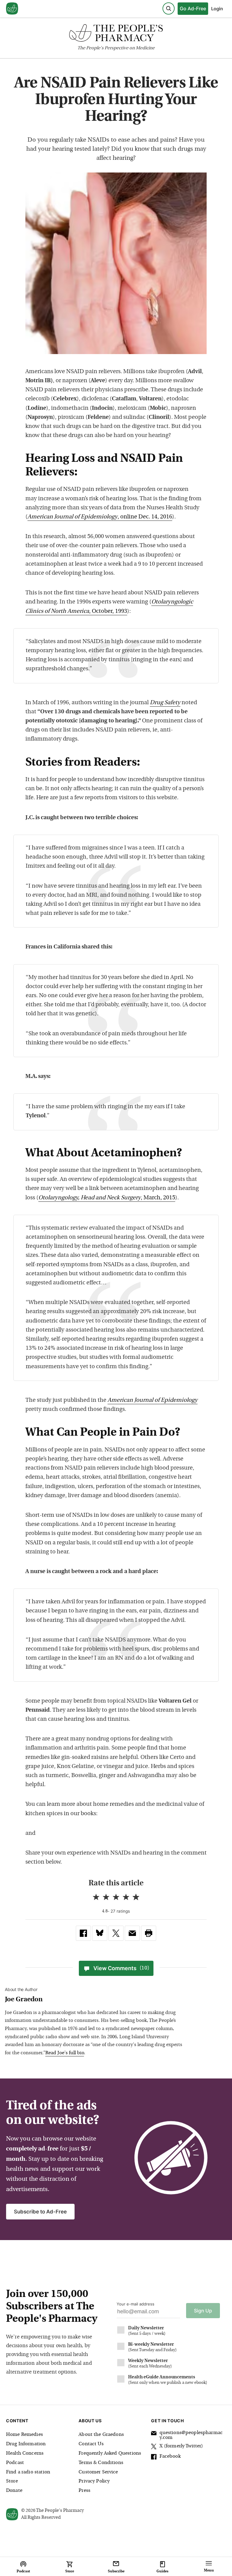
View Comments (121, 1968)
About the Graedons (101, 2435)
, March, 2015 (107, 1198)
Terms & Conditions (101, 2463)
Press (84, 2491)
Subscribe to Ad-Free (40, 2212)
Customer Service (98, 2472)
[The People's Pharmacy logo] (116, 34)
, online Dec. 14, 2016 (100, 517)
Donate (14, 2491)
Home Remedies (24, 2435)
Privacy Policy (94, 2481)
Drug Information (26, 2444)
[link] (83, 1933)
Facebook (170, 2456)
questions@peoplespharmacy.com (191, 2435)
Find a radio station (28, 2472)
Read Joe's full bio (65, 2053)
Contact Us (91, 2444)
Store (12, 2481)
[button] (149, 1933)
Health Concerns (25, 2453)
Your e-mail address (135, 2304)
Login (217, 9)
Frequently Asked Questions (110, 2453)
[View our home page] (12, 9)
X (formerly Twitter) (181, 2446)
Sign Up (203, 2311)
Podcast (15, 2463)
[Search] (169, 8)
